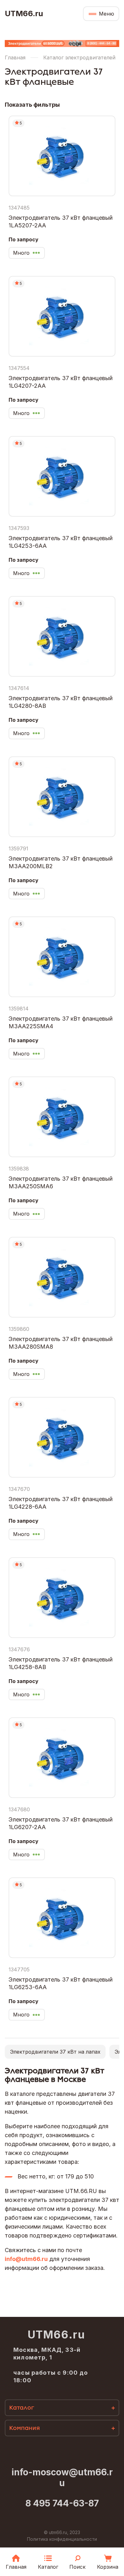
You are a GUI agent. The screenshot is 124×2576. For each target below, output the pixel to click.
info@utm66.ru (26, 2259)
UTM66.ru (24, 14)
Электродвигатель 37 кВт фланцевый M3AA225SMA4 (61, 1022)
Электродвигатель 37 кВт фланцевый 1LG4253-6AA (61, 542)
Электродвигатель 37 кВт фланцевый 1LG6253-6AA (61, 1983)
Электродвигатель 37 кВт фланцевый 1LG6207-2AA (61, 1823)
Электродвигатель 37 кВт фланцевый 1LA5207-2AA (61, 221)
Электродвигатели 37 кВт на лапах (55, 2052)
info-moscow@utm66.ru (62, 2478)
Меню (107, 14)
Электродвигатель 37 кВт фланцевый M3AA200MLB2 (61, 862)
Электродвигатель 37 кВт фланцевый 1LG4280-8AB (61, 702)
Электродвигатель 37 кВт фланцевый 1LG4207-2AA (61, 382)
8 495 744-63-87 (62, 2503)
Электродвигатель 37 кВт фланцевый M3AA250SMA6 (61, 1182)
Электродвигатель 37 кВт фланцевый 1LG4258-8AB (61, 1663)
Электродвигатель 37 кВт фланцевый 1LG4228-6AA (61, 1503)
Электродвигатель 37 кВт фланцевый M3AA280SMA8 (61, 1343)
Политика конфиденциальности (62, 2539)
